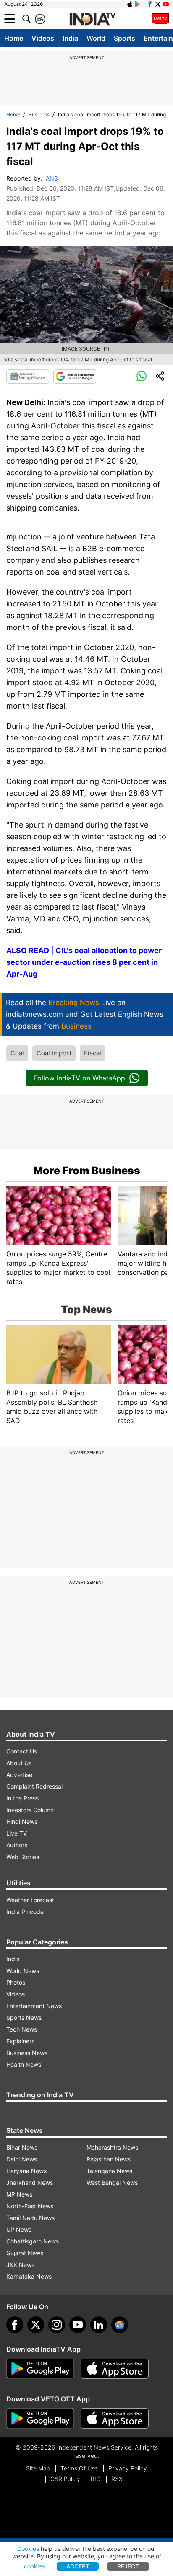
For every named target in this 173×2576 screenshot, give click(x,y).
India (70, 38)
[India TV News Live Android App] (40, 2369)
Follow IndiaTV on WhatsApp (80, 1078)
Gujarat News (25, 2253)
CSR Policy (65, 2479)
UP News (19, 2229)
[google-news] (120, 2325)
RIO (96, 2479)
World (96, 38)
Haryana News (26, 2171)
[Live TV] (160, 19)
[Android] (138, 4)
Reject (128, 2566)
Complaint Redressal (34, 1786)
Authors (17, 1845)
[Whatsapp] (142, 376)
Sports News (24, 2018)
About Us (19, 1763)
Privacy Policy (128, 2468)
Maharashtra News (112, 2147)
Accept (78, 2566)
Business (39, 115)
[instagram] (57, 2325)
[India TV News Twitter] (158, 4)
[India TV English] (92, 19)
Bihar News (22, 2147)
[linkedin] (99, 2325)
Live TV (17, 1833)
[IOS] (130, 4)
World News (23, 1971)
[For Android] (40, 2419)
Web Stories (23, 1857)
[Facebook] (15, 2325)
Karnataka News (29, 2276)
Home (14, 38)
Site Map (38, 2468)
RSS (117, 2479)
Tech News (22, 2029)
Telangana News (109, 2171)
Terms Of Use (79, 2468)
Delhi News (22, 2159)
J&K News (20, 2265)
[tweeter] (36, 2325)
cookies (34, 2566)
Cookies (28, 2549)
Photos (16, 1982)
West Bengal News (112, 2183)
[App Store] (115, 2369)
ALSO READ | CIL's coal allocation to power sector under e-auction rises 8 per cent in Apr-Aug (84, 962)
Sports (125, 38)
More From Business (87, 1171)
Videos (43, 38)
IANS (51, 178)
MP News (19, 2194)
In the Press (22, 1798)
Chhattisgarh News (33, 2241)
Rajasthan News (109, 2159)
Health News (24, 2064)
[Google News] (28, 376)
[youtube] (78, 2325)
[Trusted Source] (75, 376)
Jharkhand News (30, 2183)
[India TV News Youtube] (166, 4)
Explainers (20, 2041)
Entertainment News (34, 2006)
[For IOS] (115, 2419)
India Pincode (25, 1912)
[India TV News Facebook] (150, 4)
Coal (17, 1053)
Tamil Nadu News (30, 2218)
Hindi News (22, 1822)
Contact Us (22, 1751)
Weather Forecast (30, 1900)
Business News (27, 2053)
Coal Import (54, 1053)
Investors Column (30, 1810)
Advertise (19, 1775)
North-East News (30, 2206)
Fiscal (93, 1053)
